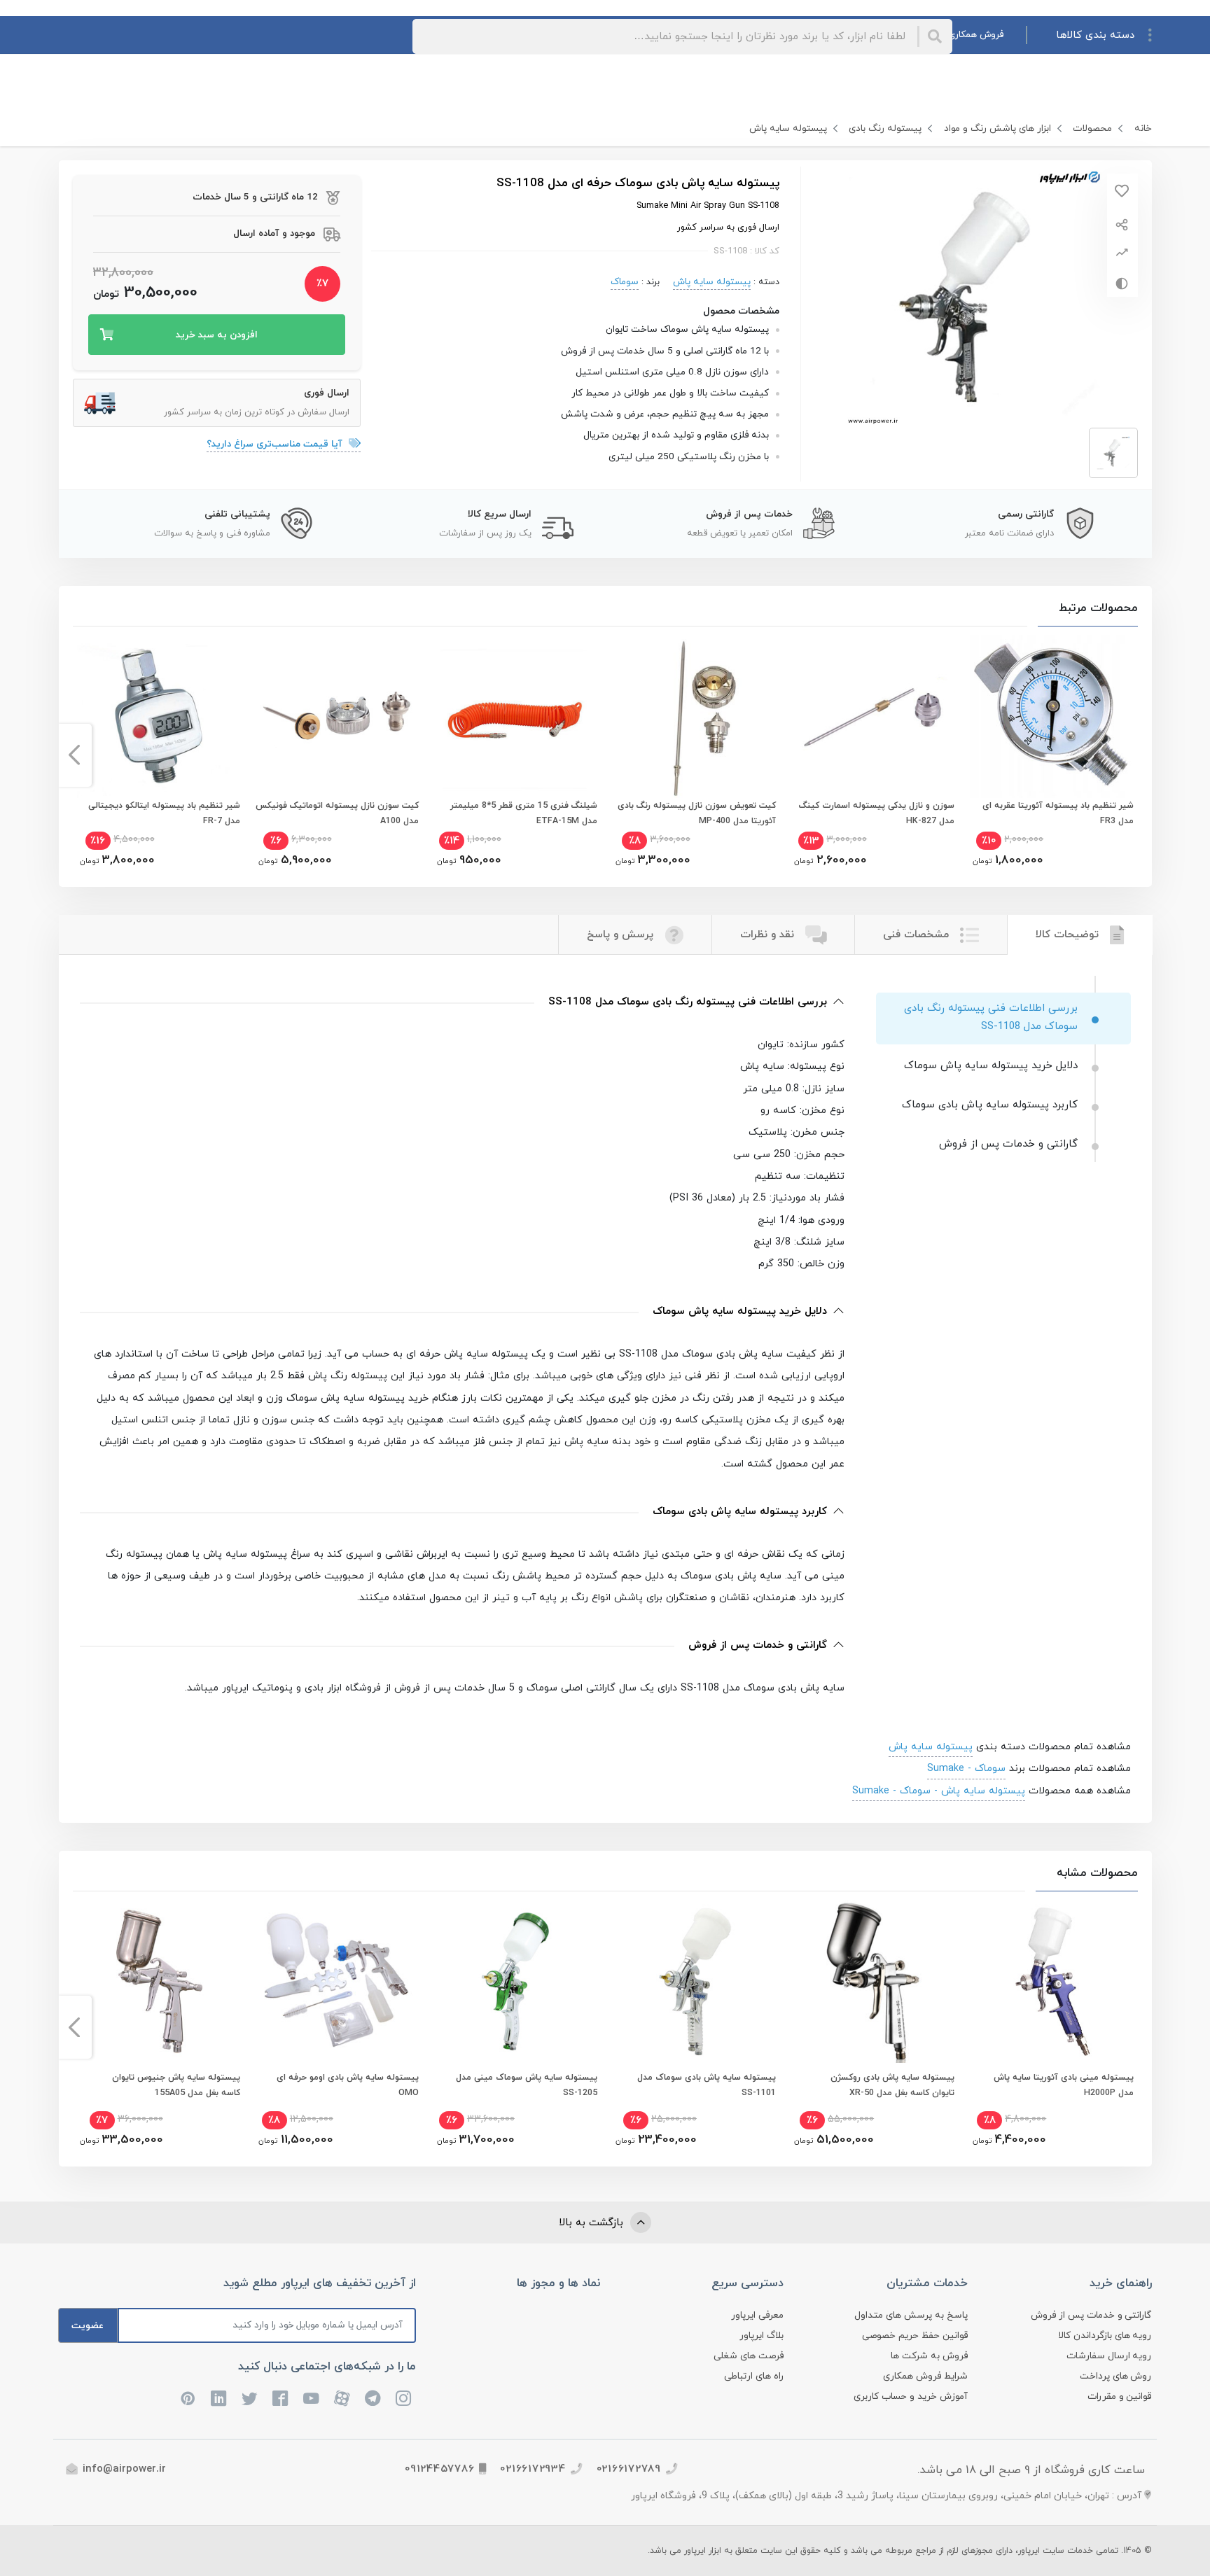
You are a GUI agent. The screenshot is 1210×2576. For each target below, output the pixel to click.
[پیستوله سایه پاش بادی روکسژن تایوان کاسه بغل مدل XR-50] (873, 1981)
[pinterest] (188, 2399)
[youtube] (312, 2399)
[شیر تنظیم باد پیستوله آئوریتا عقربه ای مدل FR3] (1051, 716)
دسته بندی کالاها (1095, 35)
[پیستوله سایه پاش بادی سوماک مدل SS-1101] (694, 1981)
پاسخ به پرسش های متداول (911, 2315)
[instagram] (404, 2399)
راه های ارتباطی (754, 2376)
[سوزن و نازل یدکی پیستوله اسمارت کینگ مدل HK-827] (873, 716)
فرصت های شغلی (749, 2356)
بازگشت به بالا (593, 2223)
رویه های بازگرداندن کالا (1105, 2336)
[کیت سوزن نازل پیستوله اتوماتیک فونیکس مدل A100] (337, 716)
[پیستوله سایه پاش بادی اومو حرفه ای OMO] (337, 1981)
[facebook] (281, 2399)
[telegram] (373, 2399)
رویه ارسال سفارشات (1109, 2356)
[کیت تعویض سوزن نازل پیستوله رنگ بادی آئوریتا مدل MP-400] (694, 716)
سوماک (625, 282)
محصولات (1092, 128)
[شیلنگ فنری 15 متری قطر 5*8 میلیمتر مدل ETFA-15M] (516, 716)
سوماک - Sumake (966, 1768)
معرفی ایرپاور (757, 2315)
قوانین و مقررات (1120, 2396)
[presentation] (1136, 755)
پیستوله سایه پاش (788, 128)
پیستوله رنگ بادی (885, 128)
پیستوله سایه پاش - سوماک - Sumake (939, 1791)
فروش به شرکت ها (929, 2356)
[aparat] (342, 2399)
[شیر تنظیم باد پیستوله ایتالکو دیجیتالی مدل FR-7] (159, 716)
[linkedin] (219, 2399)
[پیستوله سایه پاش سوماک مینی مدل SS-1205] (516, 1981)
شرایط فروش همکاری (925, 2376)
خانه (1143, 128)
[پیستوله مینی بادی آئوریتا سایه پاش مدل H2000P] (1051, 1981)
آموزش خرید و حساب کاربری (911, 2396)
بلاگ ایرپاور (762, 2336)
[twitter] (250, 2399)
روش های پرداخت (1116, 2376)
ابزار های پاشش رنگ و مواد (997, 128)
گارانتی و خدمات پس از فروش (1091, 2315)
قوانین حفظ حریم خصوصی (915, 2336)
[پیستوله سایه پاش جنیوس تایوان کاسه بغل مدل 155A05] (159, 1981)
